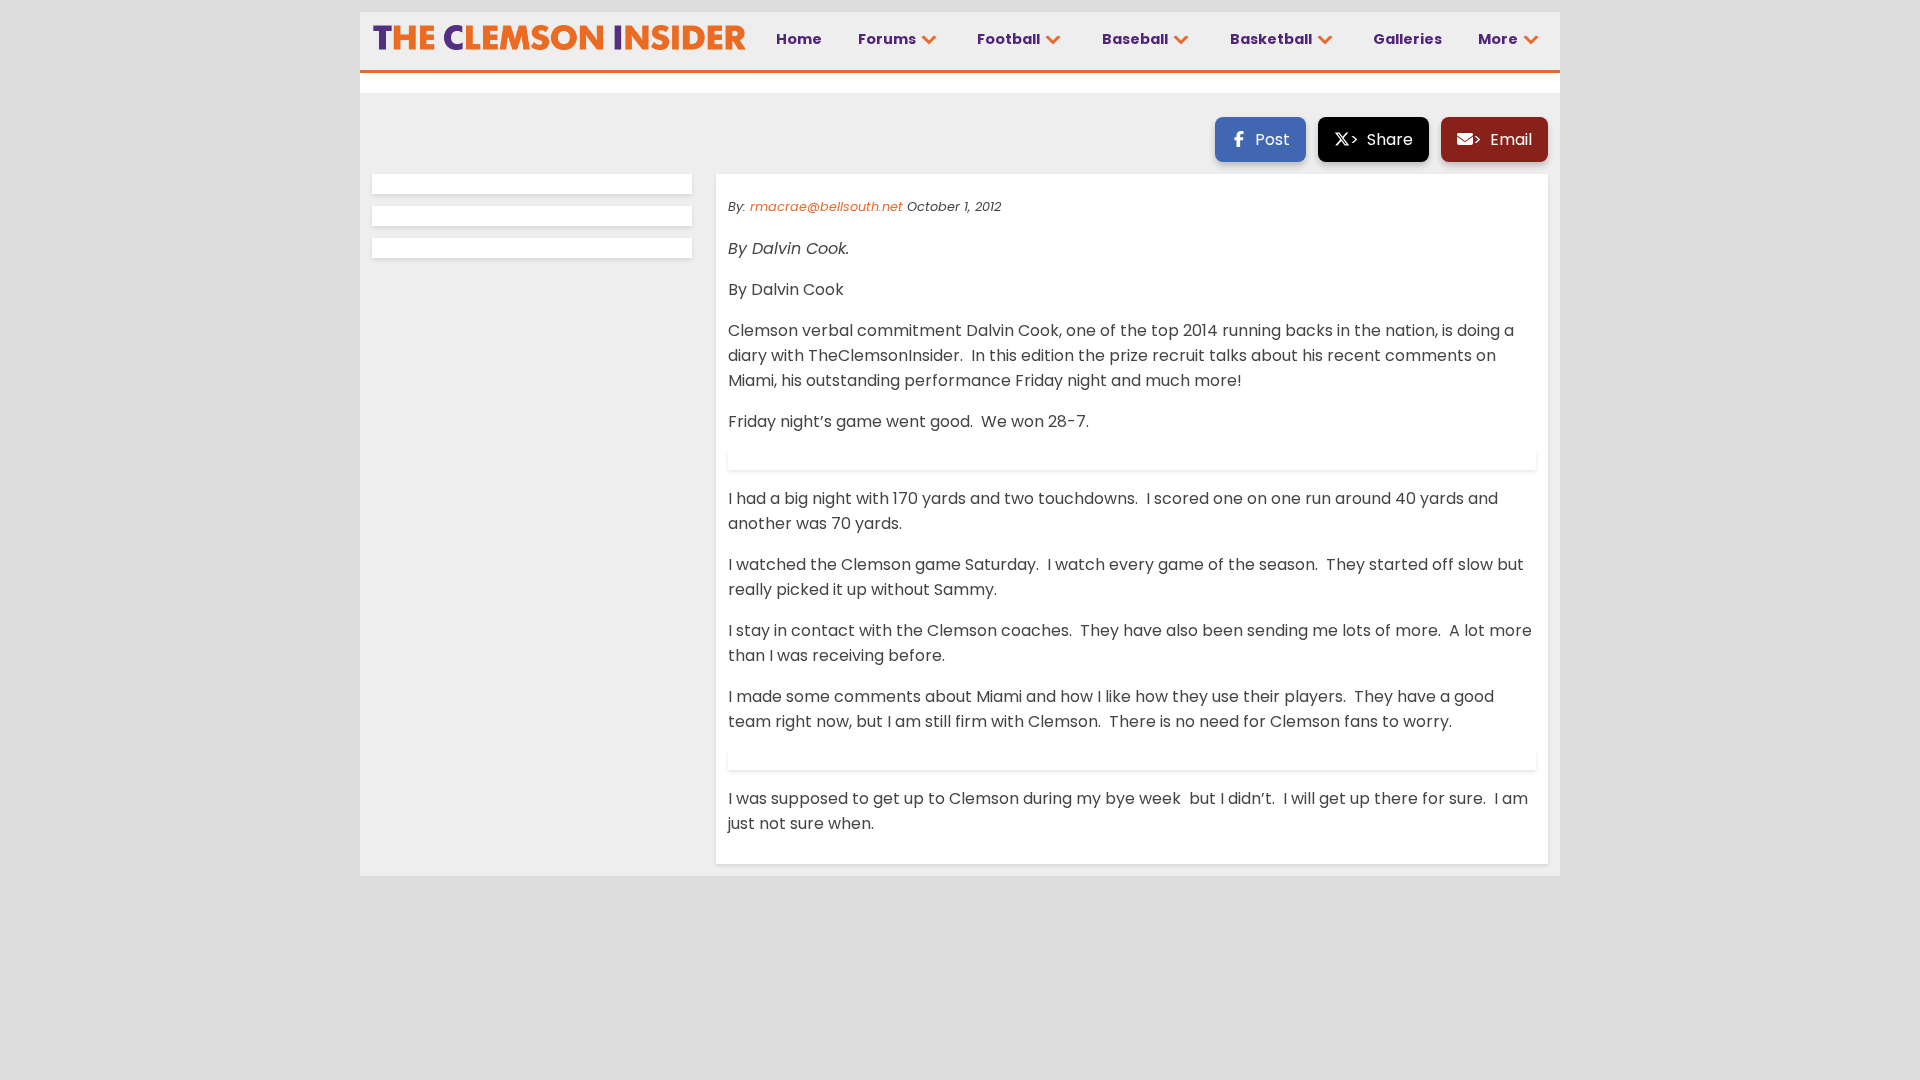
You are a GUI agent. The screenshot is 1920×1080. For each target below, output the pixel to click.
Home (799, 39)
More (1499, 39)
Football (1010, 39)
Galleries (1407, 39)
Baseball (1136, 39)
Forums (888, 39)
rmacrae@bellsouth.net (826, 206)
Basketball (1272, 39)
